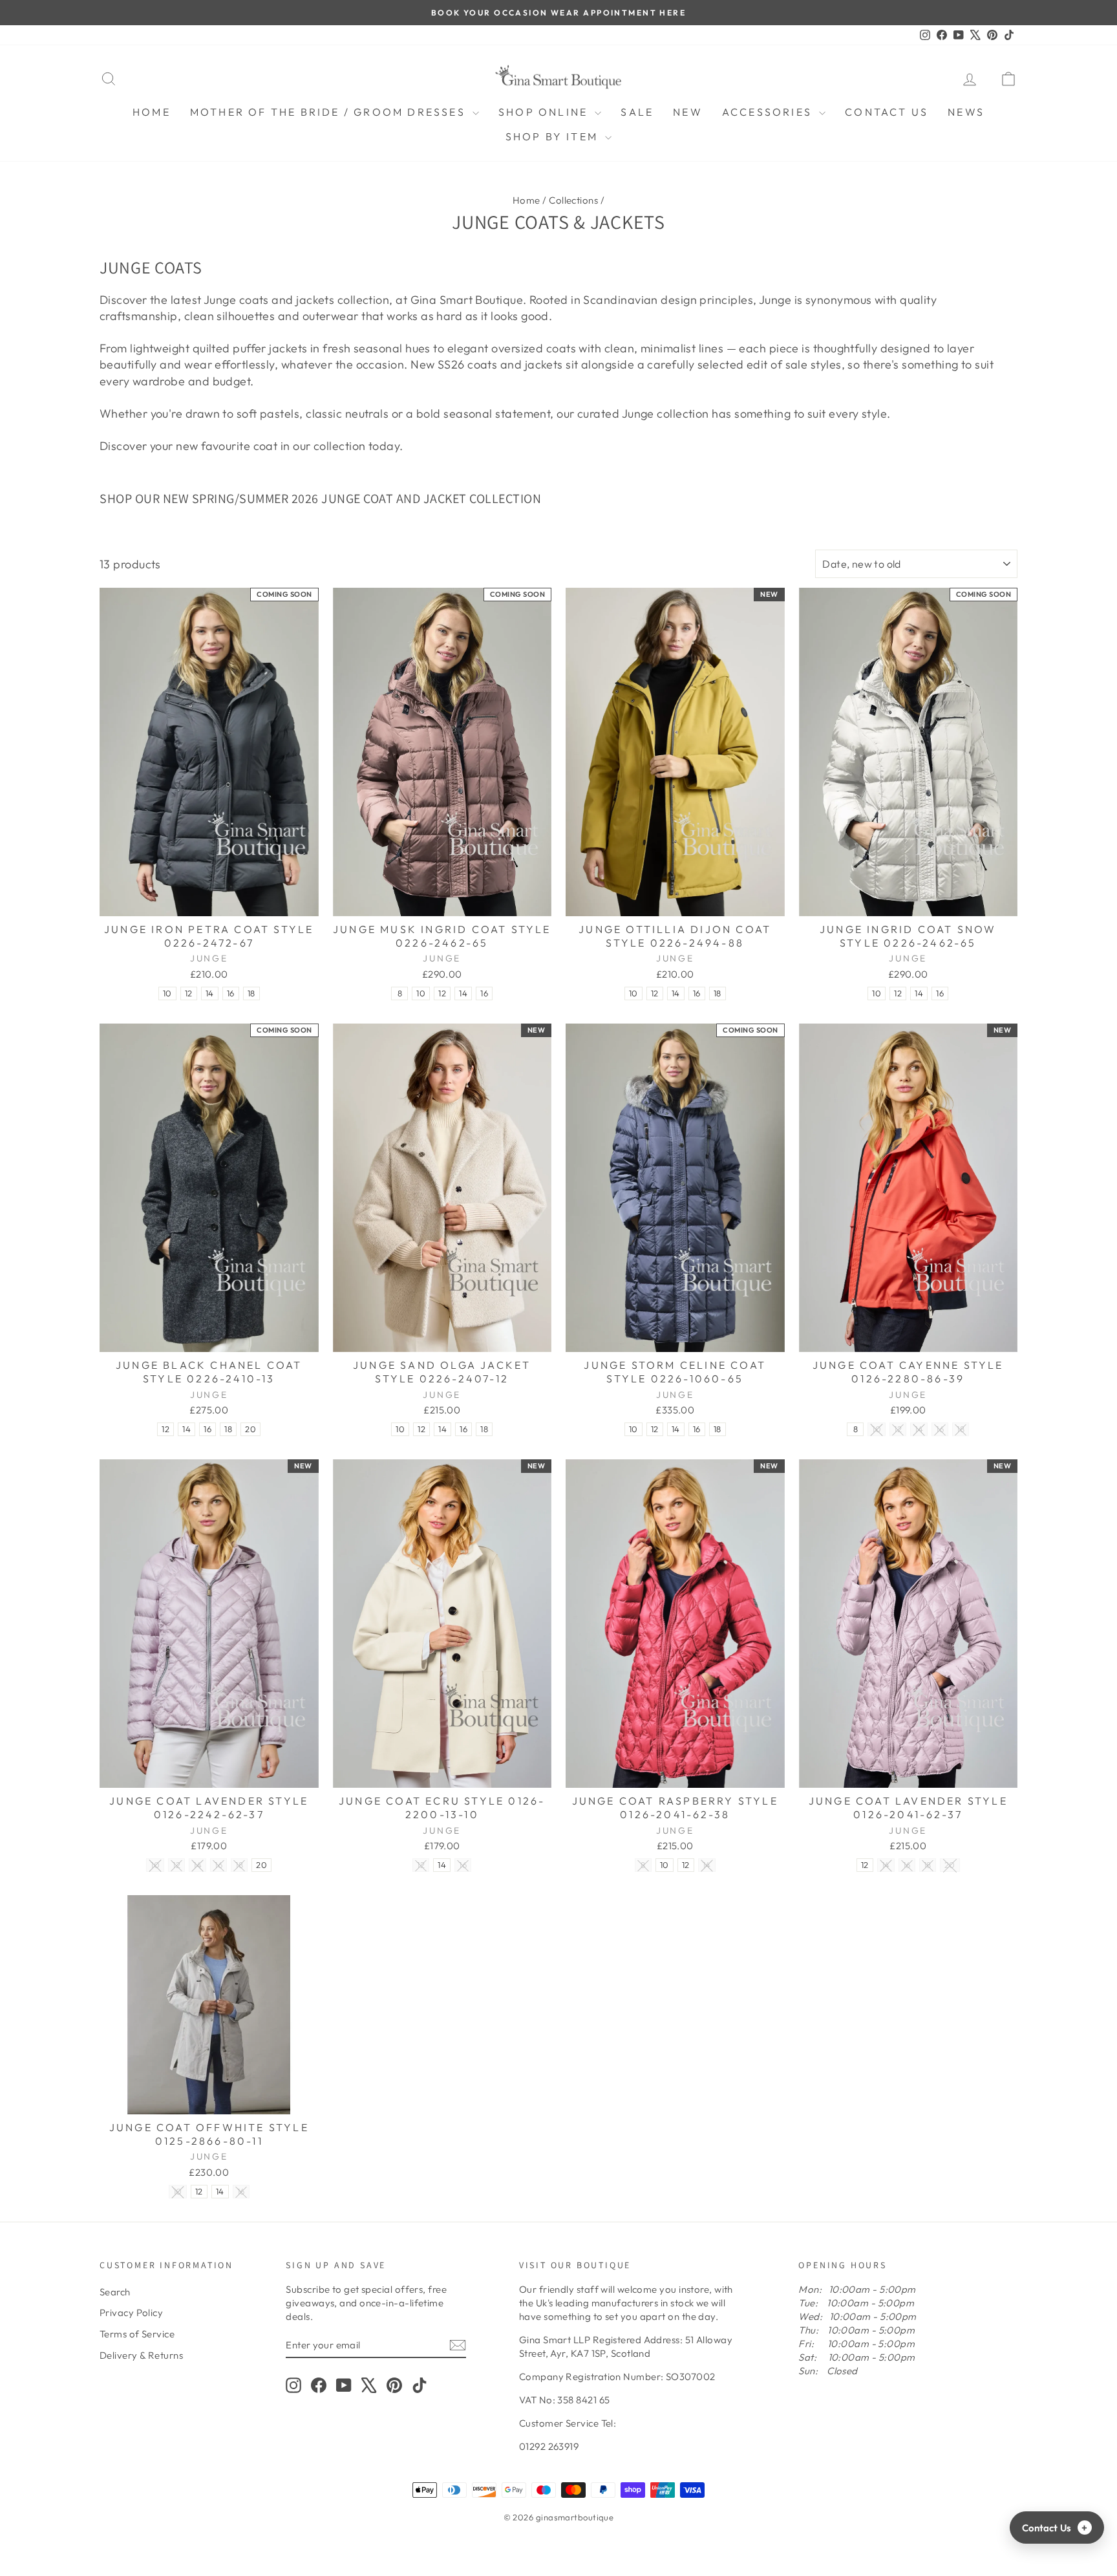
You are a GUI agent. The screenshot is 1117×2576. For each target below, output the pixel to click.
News (966, 112)
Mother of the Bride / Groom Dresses (330, 112)
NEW (688, 112)
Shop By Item (554, 136)
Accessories (769, 112)
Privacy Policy (131, 2313)
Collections (573, 200)
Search (115, 2292)
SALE (637, 112)
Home (152, 112)
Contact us (887, 112)
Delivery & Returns (141, 2355)
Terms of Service (137, 2334)
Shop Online (545, 112)
